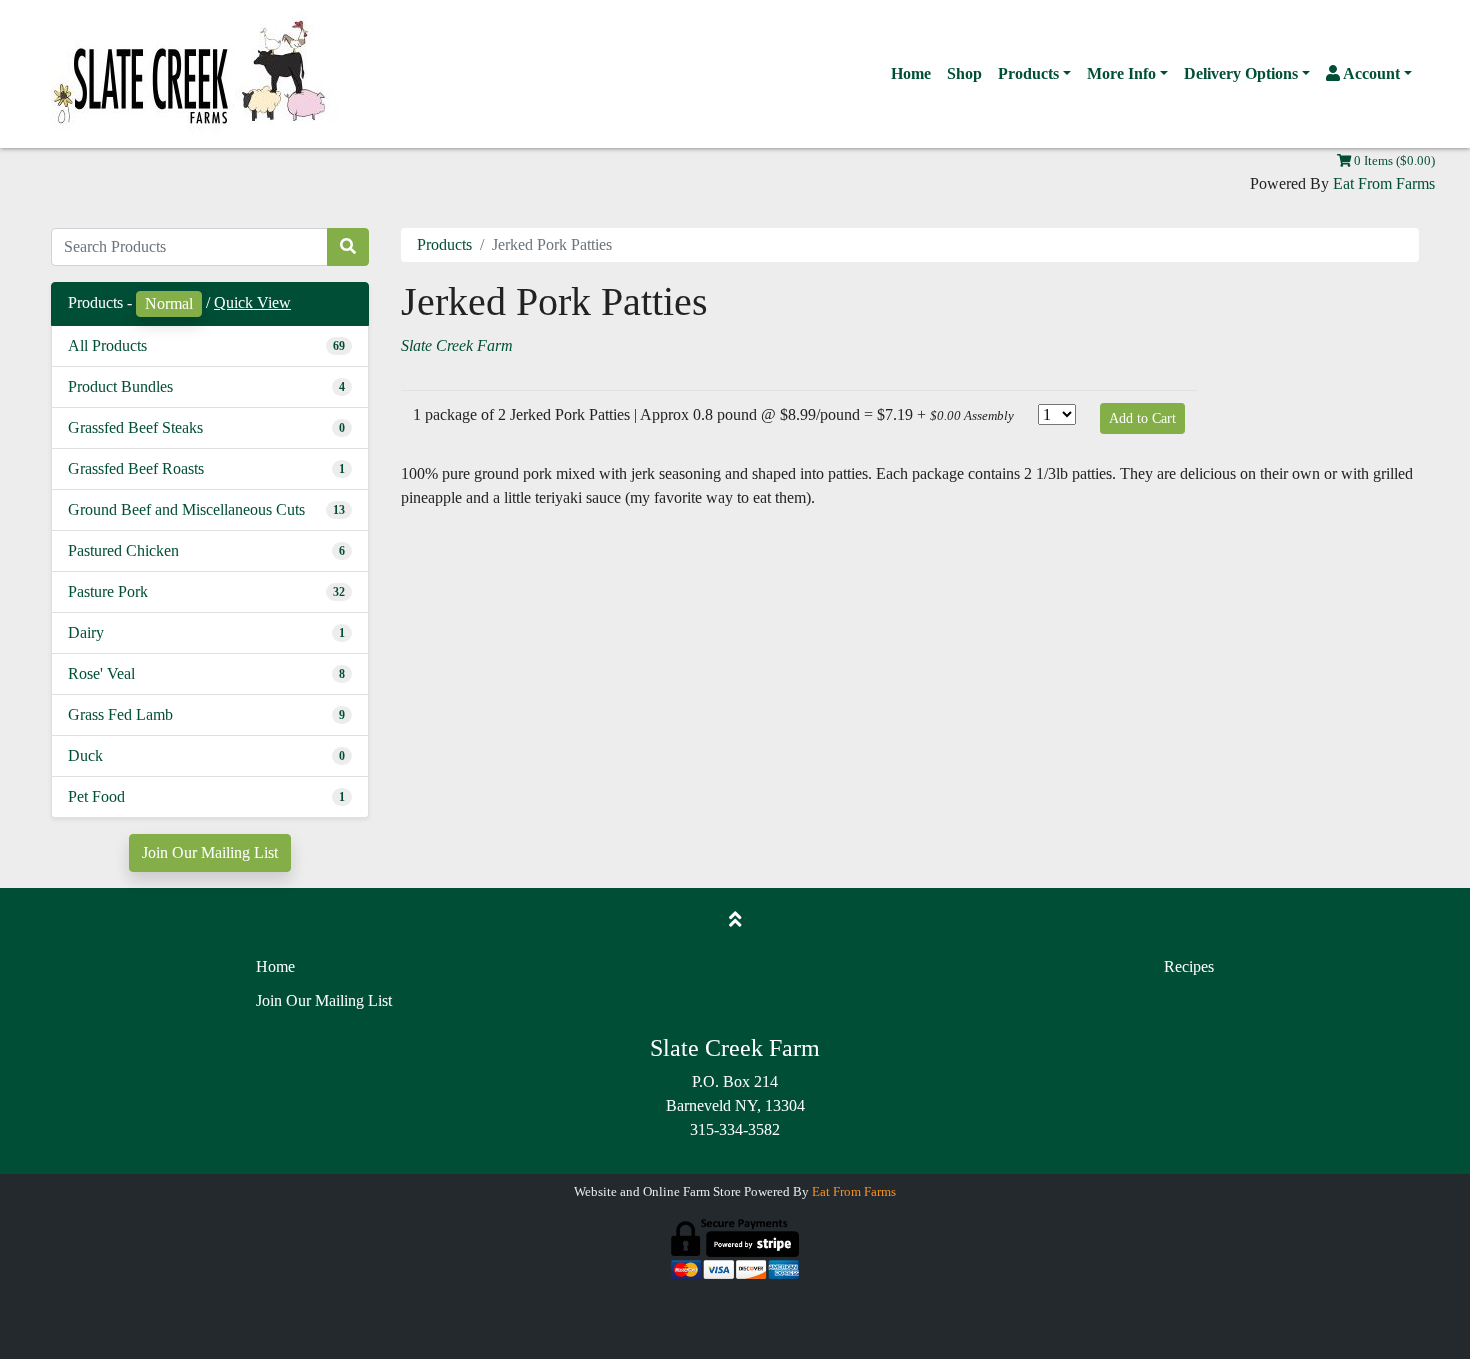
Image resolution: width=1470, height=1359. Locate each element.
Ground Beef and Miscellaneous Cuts (186, 509)
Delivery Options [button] (1241, 73)
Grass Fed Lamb (120, 714)
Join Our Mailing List (210, 852)
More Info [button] (1121, 73)
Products (444, 244)
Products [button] (1028, 73)
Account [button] (1370, 73)
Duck (85, 755)
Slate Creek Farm (457, 345)
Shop (964, 73)
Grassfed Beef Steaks (135, 427)
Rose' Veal (101, 673)
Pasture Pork (108, 591)
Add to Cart (1142, 418)
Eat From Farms (1384, 183)
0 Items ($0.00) (1393, 161)
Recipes (1189, 966)
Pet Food (96, 796)
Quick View (252, 302)
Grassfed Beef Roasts (136, 468)
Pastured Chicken (123, 550)
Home (911, 73)
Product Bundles (120, 386)
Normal (169, 303)
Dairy (86, 632)
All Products (107, 345)
